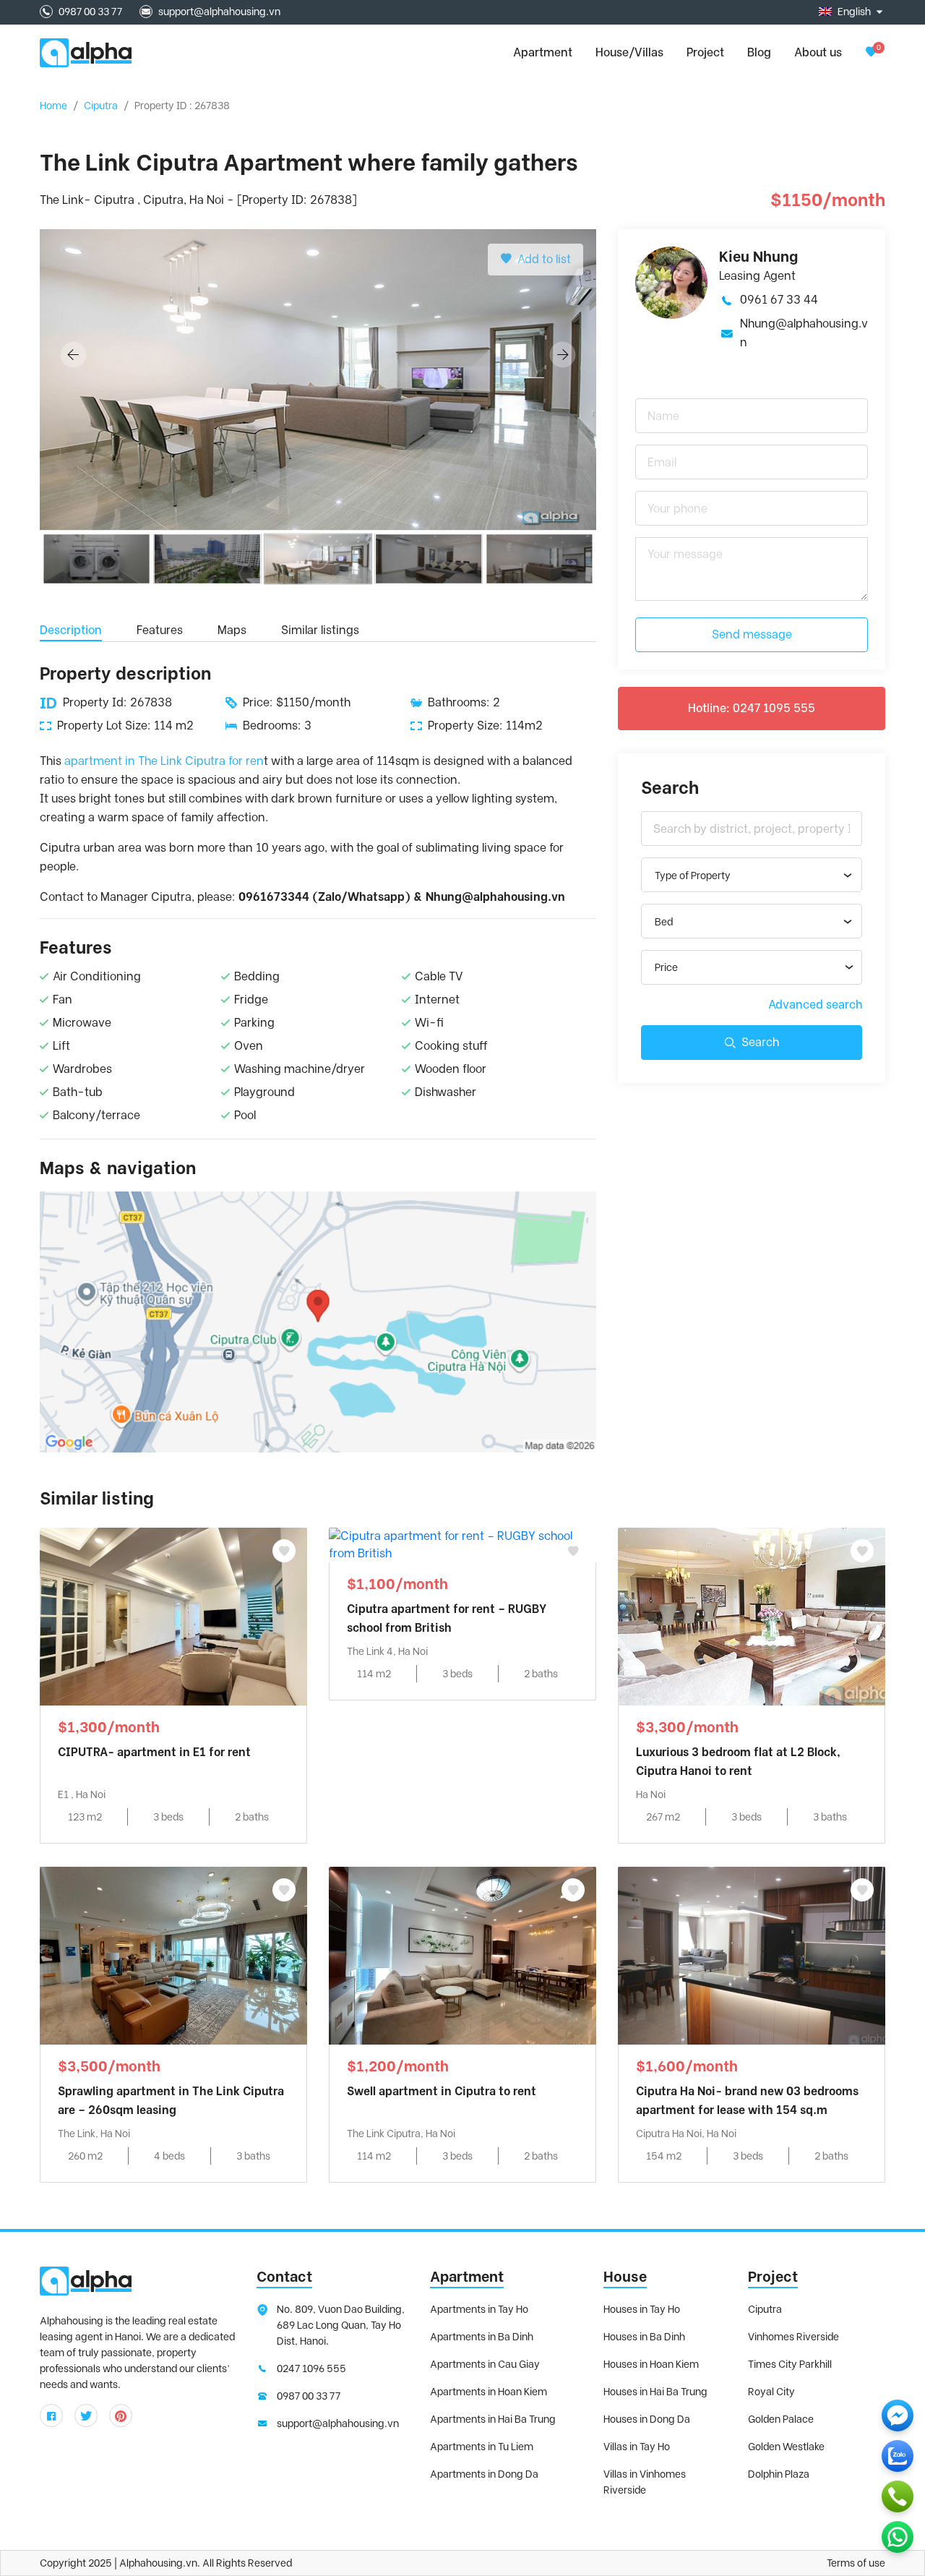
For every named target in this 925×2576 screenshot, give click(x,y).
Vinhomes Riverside (793, 2337)
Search (760, 1042)
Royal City (771, 2392)
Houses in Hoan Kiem (651, 2364)
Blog (759, 52)
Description (71, 630)
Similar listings (320, 630)
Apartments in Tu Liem (482, 2447)
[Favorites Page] (871, 52)
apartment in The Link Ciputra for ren (163, 761)
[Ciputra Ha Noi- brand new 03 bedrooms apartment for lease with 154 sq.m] (752, 1955)
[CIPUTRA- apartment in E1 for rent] (173, 1616)
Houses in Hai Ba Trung (655, 2392)
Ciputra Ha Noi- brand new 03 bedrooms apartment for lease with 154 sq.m (747, 2101)
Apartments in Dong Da (484, 2474)
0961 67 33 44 (779, 300)
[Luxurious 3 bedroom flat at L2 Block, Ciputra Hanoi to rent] (752, 1616)
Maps (232, 630)
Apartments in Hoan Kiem (489, 2392)
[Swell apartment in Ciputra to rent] (462, 1955)
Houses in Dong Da (647, 2419)
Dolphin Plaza (779, 2474)
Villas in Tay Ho (637, 2447)
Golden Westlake (786, 2447)
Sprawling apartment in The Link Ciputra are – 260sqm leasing (171, 2101)
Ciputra (101, 106)
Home (53, 106)
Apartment (467, 2277)
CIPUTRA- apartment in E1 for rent (154, 1752)
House (625, 2277)
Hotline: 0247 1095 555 (752, 708)
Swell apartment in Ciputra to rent (442, 2091)
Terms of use (856, 2563)
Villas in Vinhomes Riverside (645, 2482)
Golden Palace (781, 2419)
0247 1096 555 (311, 2369)
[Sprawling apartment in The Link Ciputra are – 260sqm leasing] (173, 1955)
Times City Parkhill (790, 2364)
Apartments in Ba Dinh (482, 2337)
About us (818, 52)
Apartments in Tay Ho (479, 2309)
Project (705, 52)
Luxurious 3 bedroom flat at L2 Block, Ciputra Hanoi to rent (738, 1762)
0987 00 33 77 (90, 12)
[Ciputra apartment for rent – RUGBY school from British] (462, 1544)
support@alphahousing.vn (219, 12)
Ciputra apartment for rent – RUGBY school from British (447, 1618)
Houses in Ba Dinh (644, 2337)
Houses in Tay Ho (642, 2309)
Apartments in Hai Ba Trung (493, 2419)
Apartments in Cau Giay (485, 2364)
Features (160, 630)
